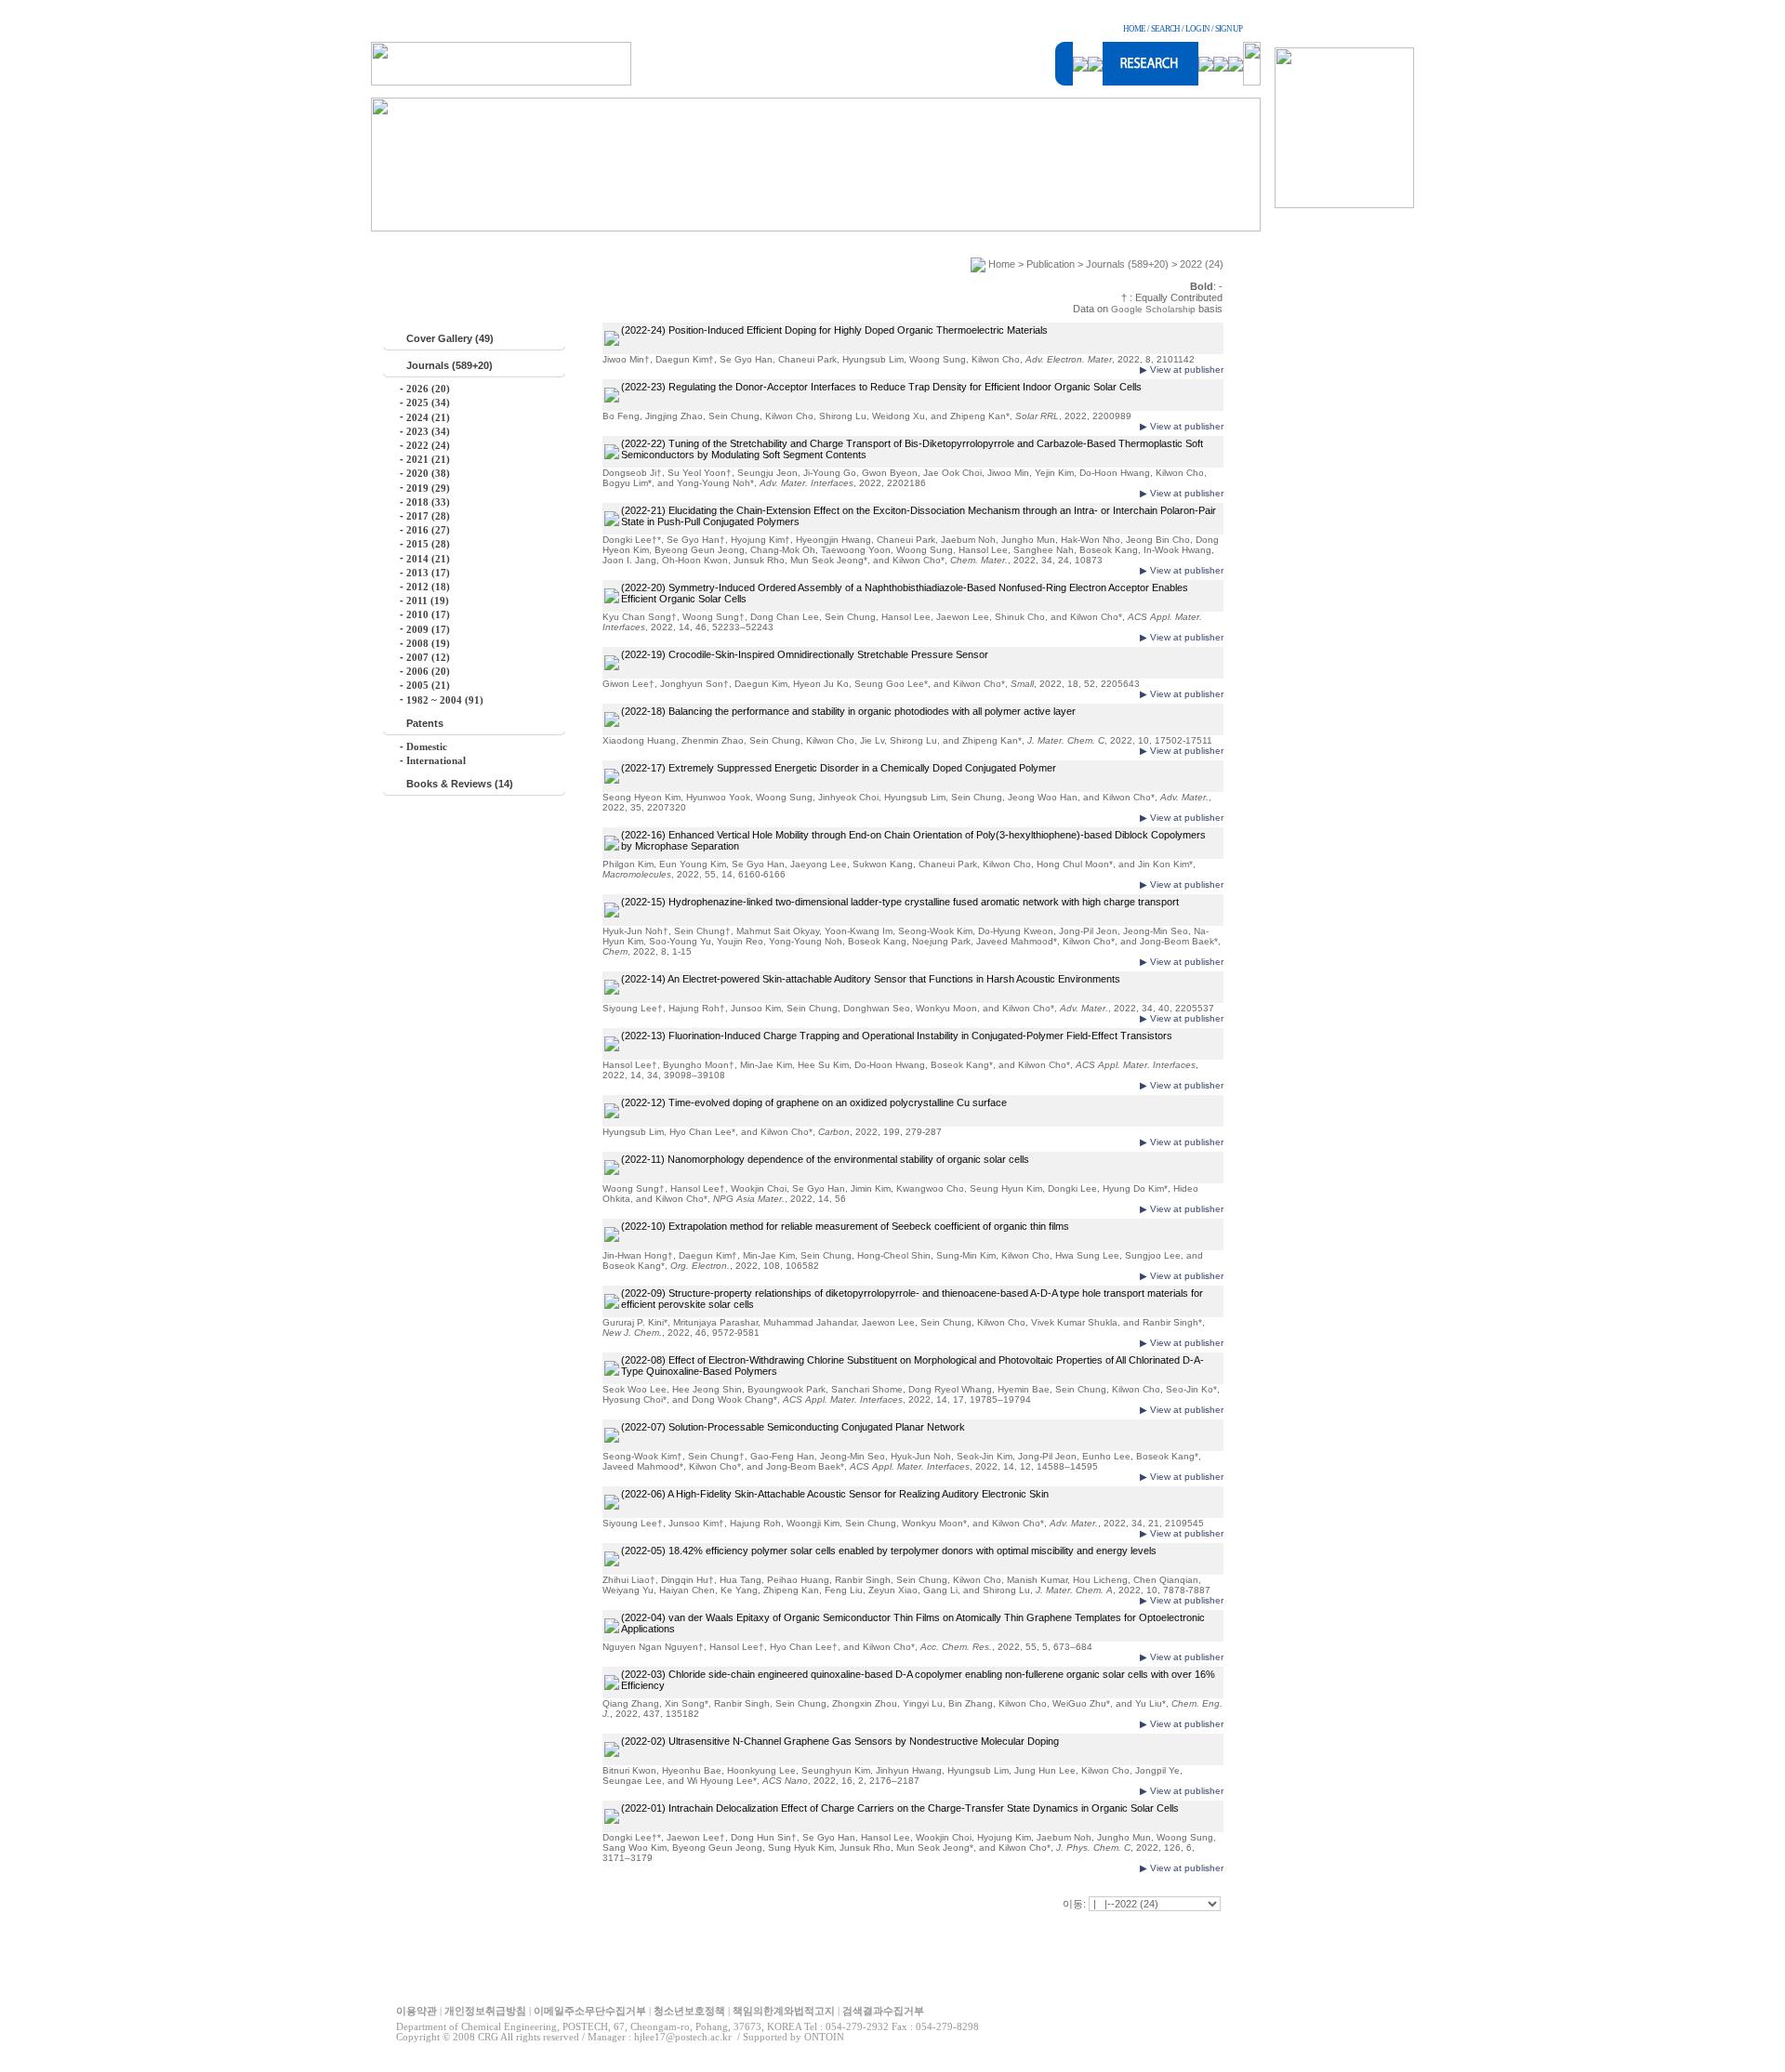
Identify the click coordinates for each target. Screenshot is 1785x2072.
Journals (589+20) (450, 365)
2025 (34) (428, 403)
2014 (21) (428, 559)
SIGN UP (1229, 29)
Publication (1051, 264)
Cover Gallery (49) (450, 338)
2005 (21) (428, 685)
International (436, 760)
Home (1002, 264)
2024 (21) (428, 417)
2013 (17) (428, 573)
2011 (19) (428, 600)
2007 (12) (428, 657)
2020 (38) (428, 473)
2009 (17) (428, 629)
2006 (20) (428, 671)
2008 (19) (428, 643)
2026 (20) (428, 389)
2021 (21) (428, 459)
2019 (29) (428, 488)
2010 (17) (428, 614)
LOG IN (1197, 29)
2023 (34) (428, 431)
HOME (1134, 29)
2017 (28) (428, 516)
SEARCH (1165, 29)
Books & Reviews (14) (460, 784)
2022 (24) (428, 445)
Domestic (427, 746)
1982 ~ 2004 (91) (445, 700)
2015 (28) (428, 544)
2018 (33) (428, 502)
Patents (425, 723)
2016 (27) (428, 530)
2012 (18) (428, 587)
